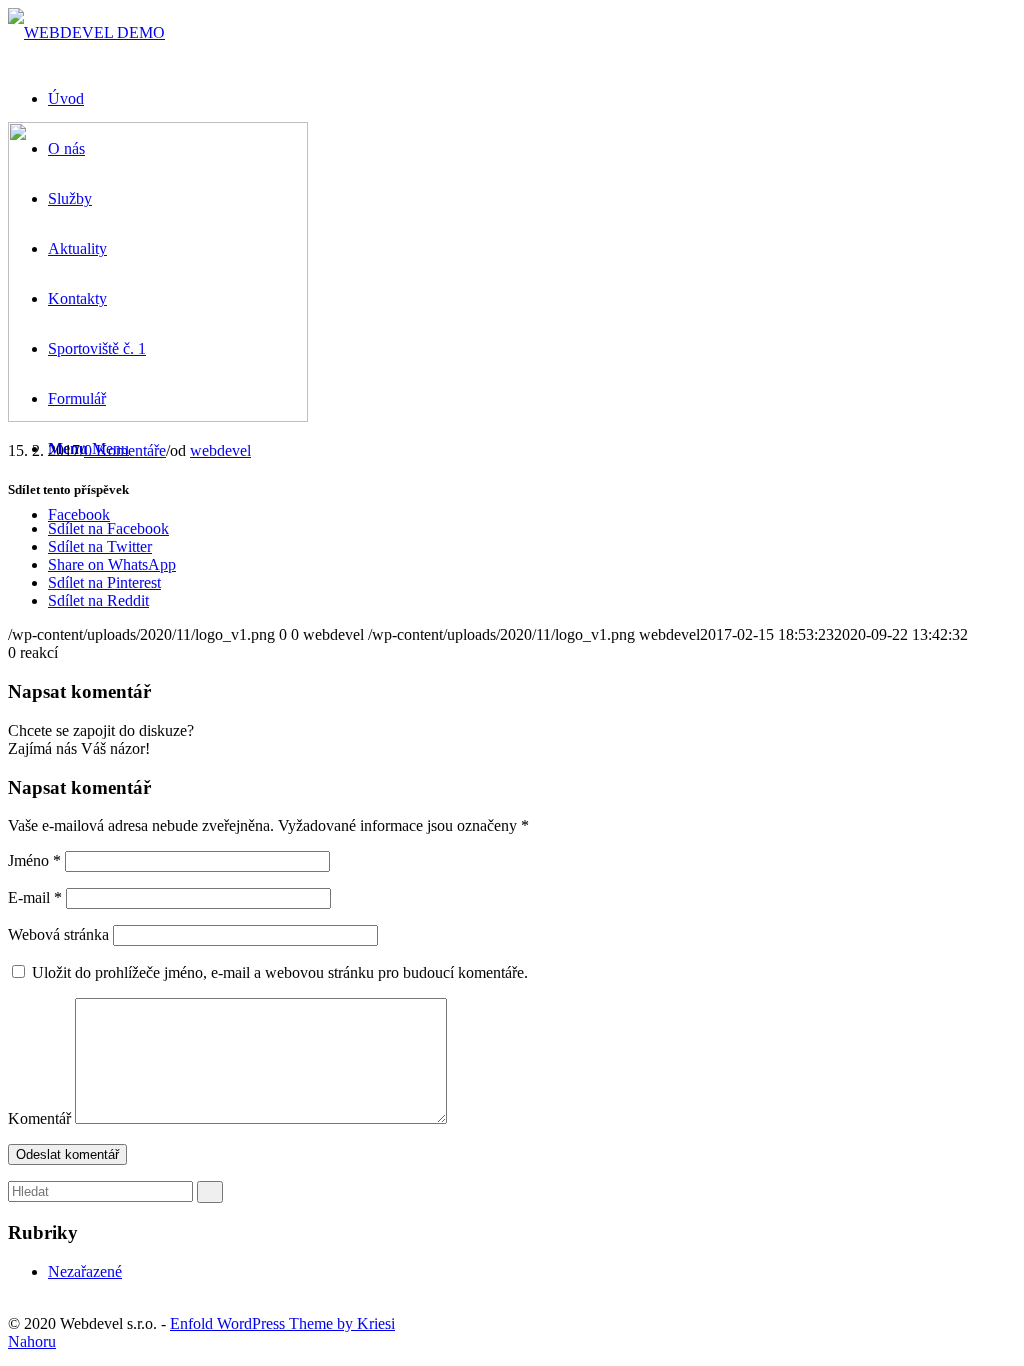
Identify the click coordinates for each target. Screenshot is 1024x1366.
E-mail (35, 897)
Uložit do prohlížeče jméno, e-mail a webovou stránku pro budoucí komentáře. (280, 972)
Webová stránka (58, 934)
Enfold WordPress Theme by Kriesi (282, 1323)
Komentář (39, 1118)
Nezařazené (85, 1271)
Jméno (34, 860)
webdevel (220, 450)
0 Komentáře (125, 450)
